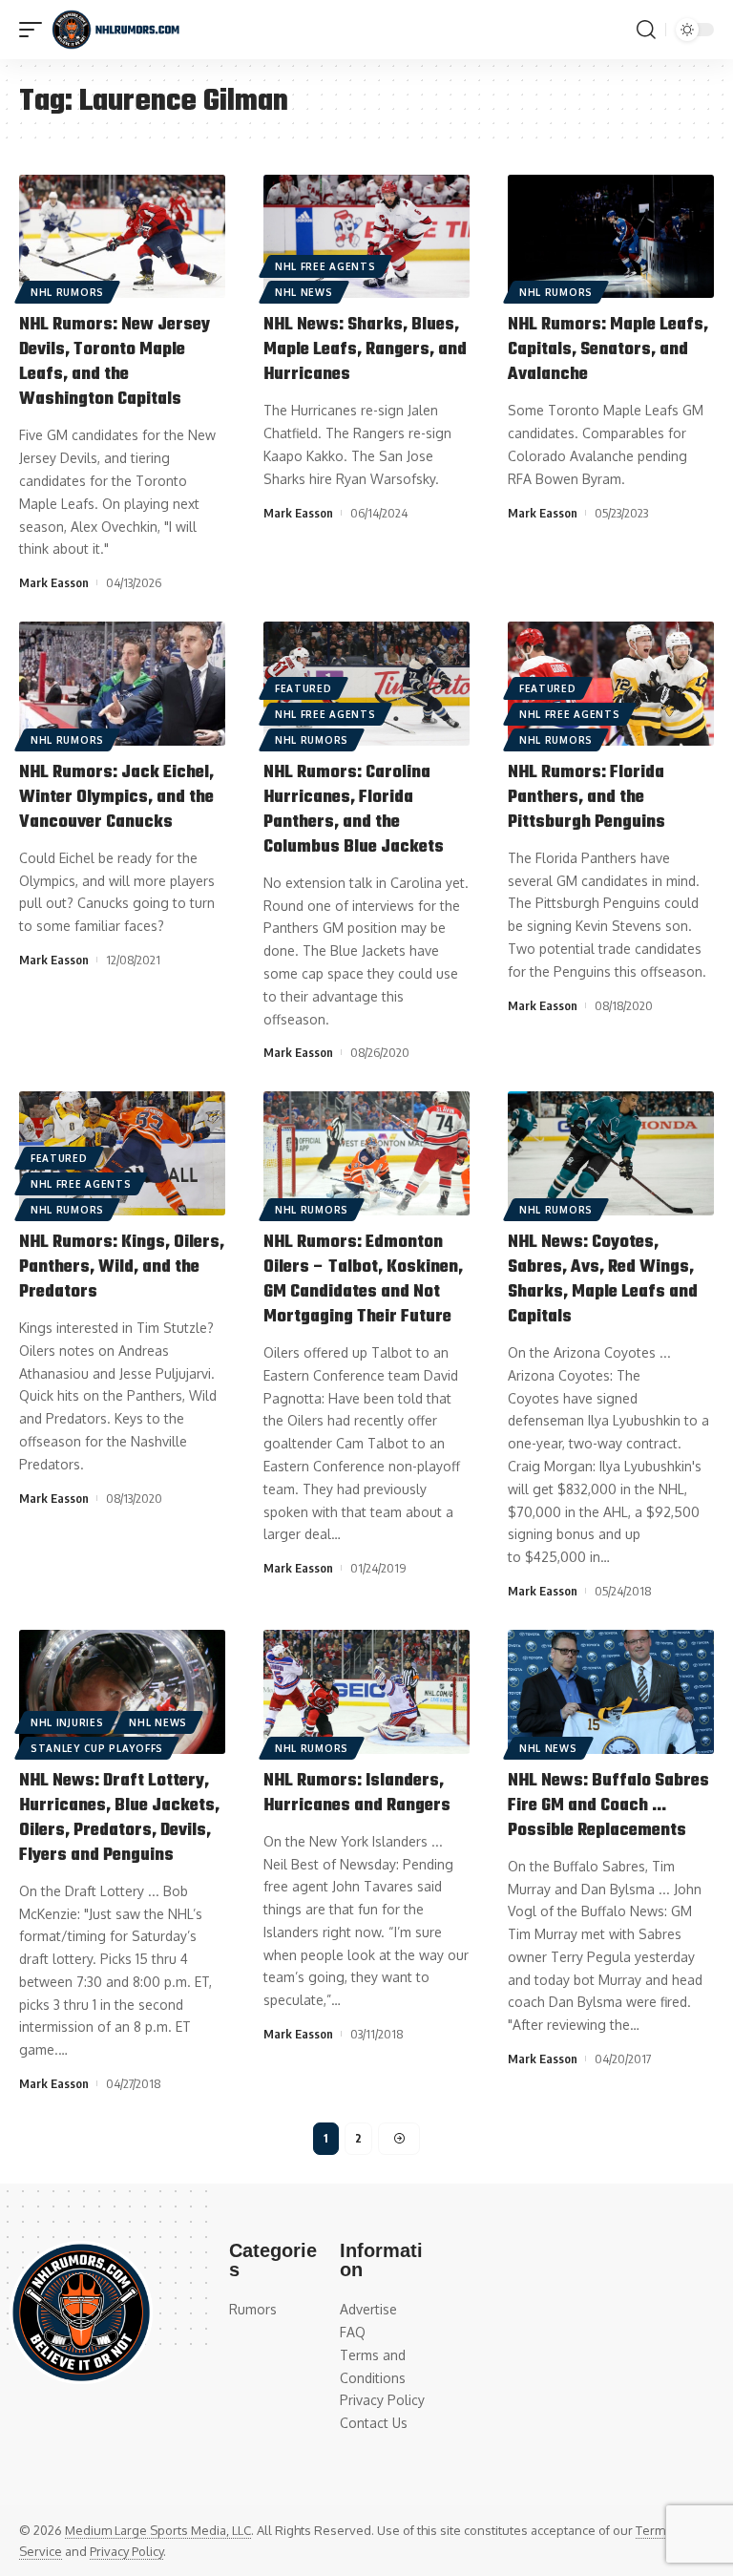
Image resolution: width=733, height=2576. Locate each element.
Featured (304, 688)
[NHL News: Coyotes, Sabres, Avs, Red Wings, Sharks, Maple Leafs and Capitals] (611, 1153)
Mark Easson (54, 582)
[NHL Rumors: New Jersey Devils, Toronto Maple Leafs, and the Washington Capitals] (122, 237)
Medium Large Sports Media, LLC (158, 2530)
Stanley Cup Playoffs (97, 1748)
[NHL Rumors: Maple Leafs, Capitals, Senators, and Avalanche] (611, 237)
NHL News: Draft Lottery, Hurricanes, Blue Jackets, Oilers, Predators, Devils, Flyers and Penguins (119, 1818)
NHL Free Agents (325, 266)
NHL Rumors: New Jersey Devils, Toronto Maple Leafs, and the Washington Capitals (115, 362)
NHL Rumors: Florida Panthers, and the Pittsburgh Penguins (586, 798)
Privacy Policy (126, 2551)
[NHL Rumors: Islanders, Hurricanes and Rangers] (366, 1692)
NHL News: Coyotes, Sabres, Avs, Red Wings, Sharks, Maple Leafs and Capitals (603, 1280)
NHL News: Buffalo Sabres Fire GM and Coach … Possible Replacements (608, 1806)
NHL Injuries (67, 1722)
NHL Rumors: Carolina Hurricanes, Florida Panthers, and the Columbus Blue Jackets (354, 810)
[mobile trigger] (35, 30)
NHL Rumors (67, 292)
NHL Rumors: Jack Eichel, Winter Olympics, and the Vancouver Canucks (116, 798)
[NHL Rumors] (115, 30)
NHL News (304, 292)
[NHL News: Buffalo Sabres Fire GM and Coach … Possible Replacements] (611, 1692)
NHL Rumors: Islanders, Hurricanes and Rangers (357, 1794)
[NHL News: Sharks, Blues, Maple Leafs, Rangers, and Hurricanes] (366, 237)
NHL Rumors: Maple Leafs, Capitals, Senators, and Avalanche (608, 350)
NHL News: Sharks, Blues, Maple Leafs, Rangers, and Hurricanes (365, 350)
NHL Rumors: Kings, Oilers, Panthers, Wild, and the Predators (122, 1267)
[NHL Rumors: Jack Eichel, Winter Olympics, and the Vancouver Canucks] (122, 684)
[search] (646, 30)
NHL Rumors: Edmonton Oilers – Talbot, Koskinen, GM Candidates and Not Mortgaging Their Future (363, 1280)
